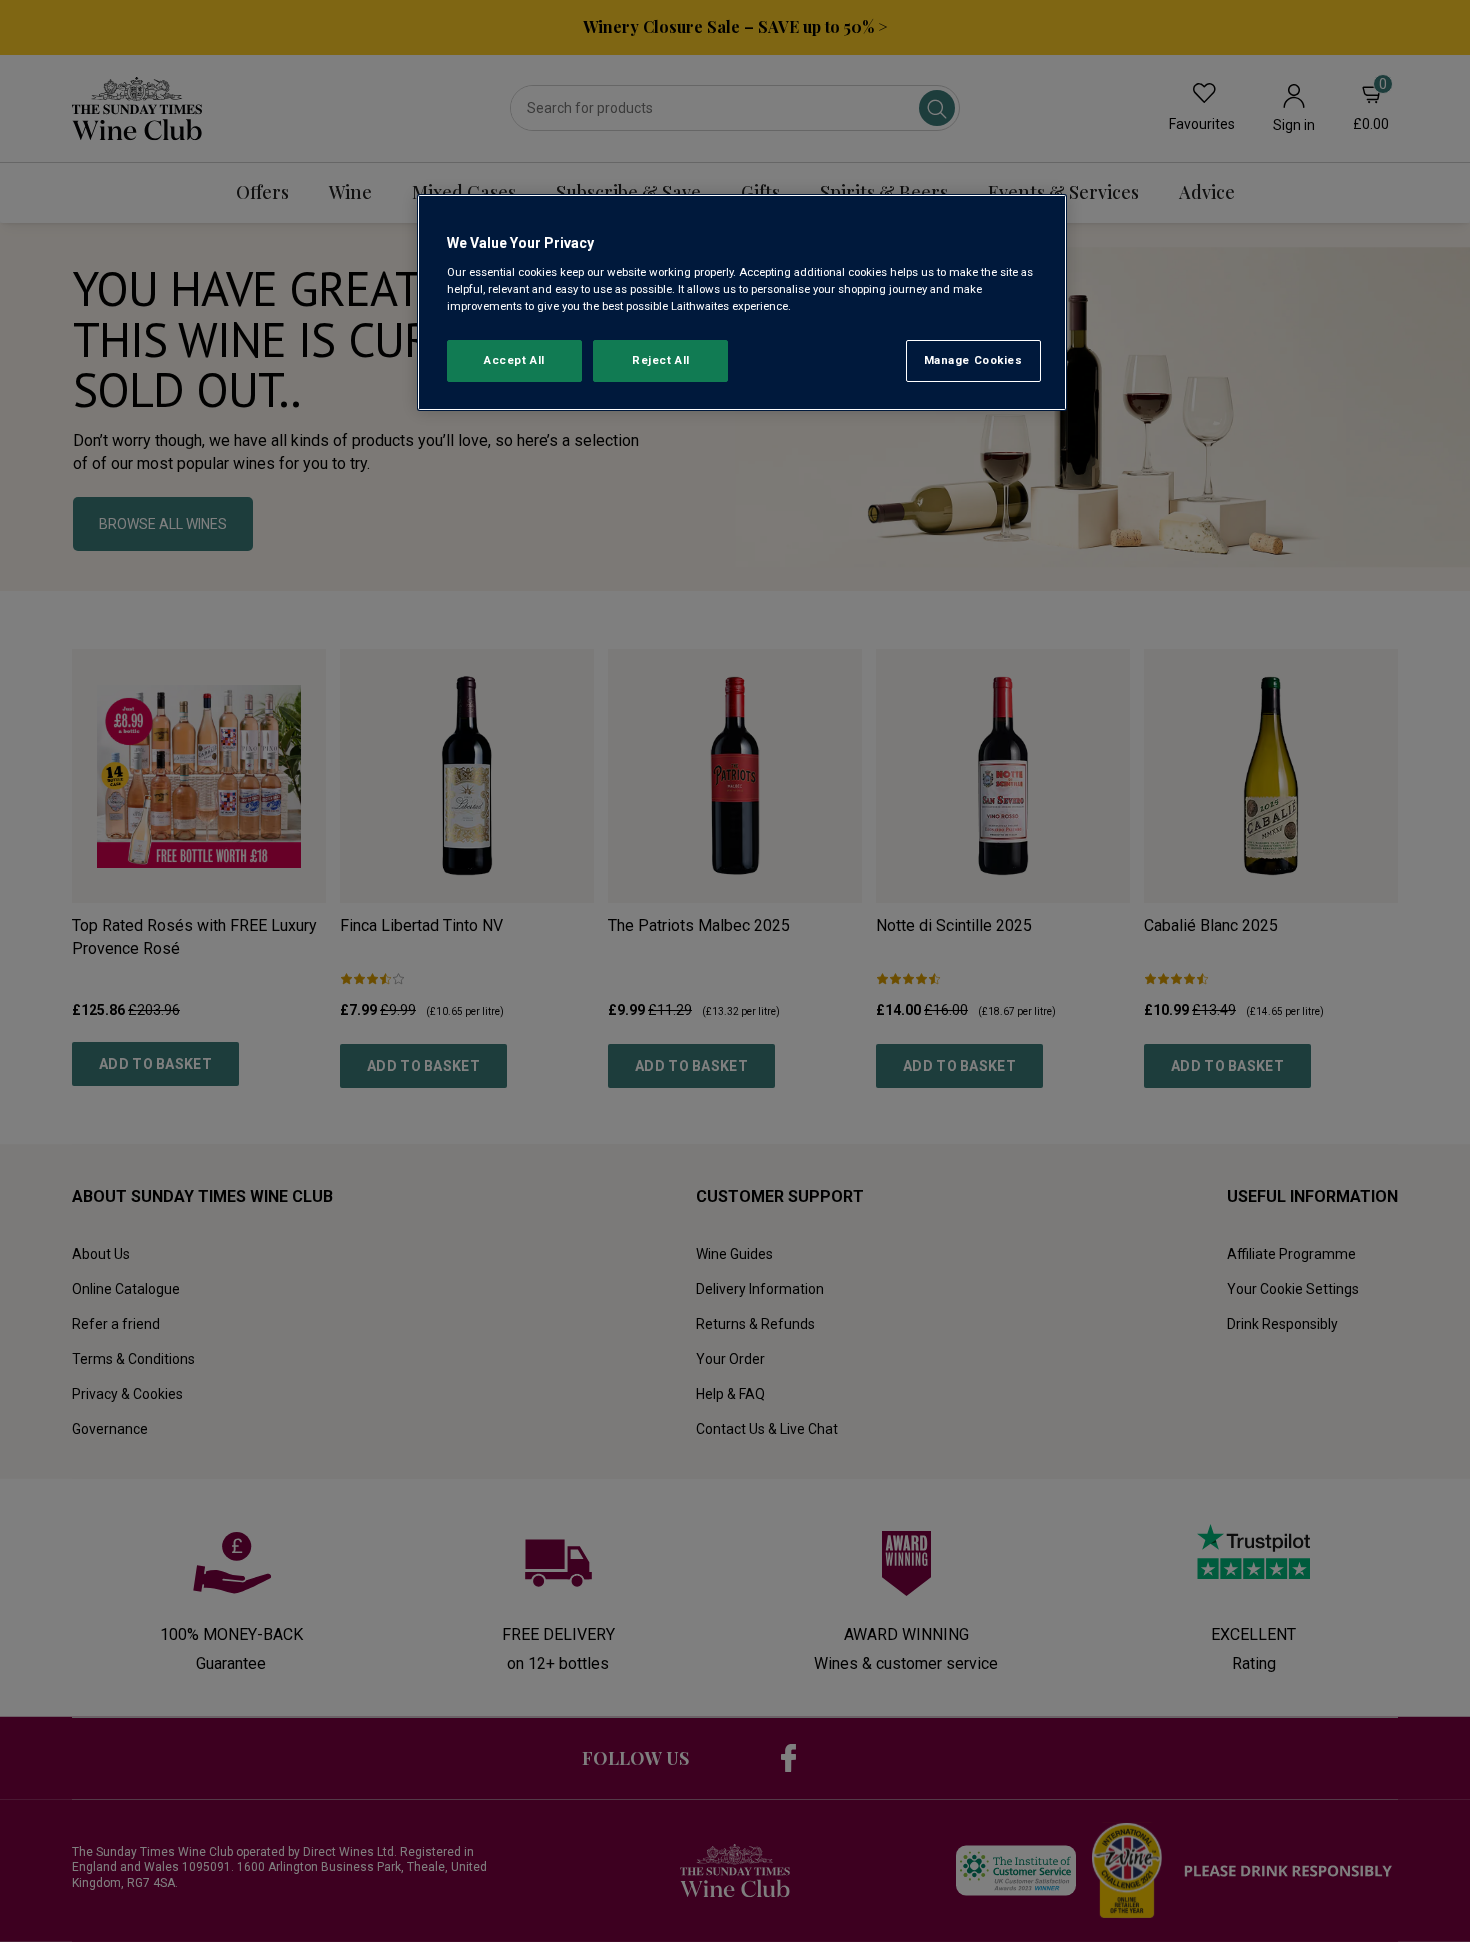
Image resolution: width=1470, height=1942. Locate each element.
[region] (742, 302)
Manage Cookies (973, 360)
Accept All (514, 360)
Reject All (661, 360)
